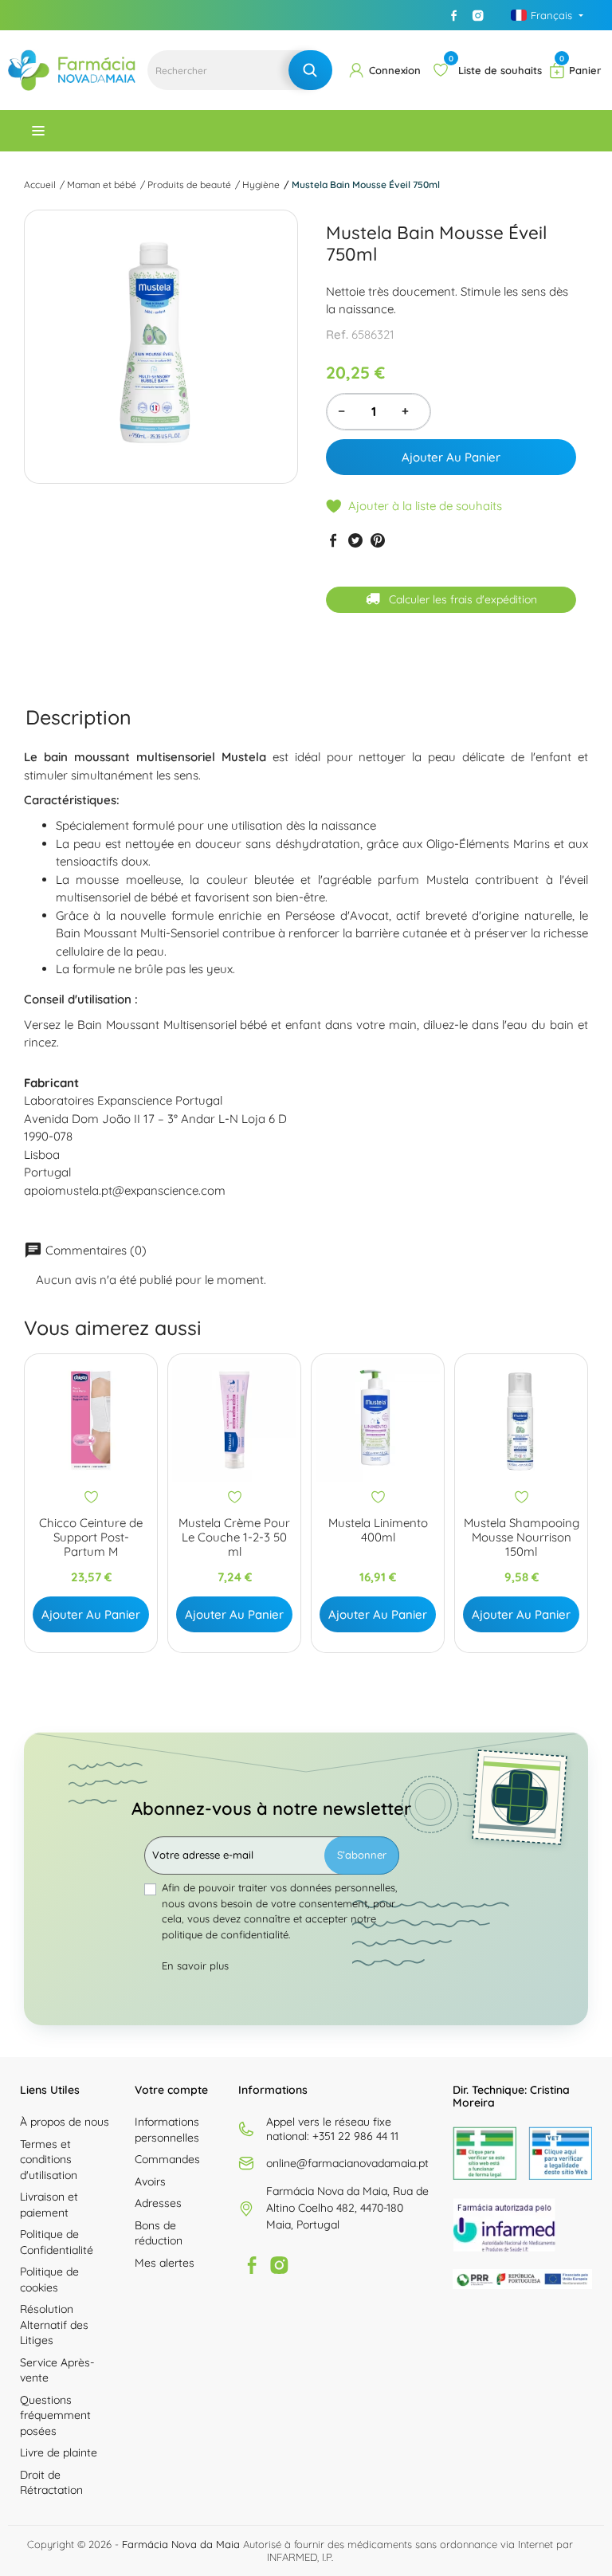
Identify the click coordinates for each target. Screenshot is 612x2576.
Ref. (337, 334)
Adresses (158, 2203)
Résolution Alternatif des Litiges (54, 2325)
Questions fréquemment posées (55, 2415)
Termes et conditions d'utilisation (49, 2160)
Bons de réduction (159, 2233)
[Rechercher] (310, 70)
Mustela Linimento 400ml (378, 1530)
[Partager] (333, 540)
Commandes (167, 2159)
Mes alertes (165, 2263)
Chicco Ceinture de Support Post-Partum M (91, 1537)
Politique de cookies (49, 2280)
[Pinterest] (378, 540)
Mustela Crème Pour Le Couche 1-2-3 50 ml (234, 1537)
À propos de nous (65, 2122)
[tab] (78, 718)
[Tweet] (355, 540)
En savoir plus (195, 1965)
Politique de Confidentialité (57, 2242)
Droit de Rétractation (51, 2483)
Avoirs (150, 2181)
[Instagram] (478, 15)
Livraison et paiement (49, 2205)
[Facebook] (454, 15)
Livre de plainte (59, 2452)
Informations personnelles (167, 2130)
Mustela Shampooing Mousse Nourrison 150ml (522, 1537)
